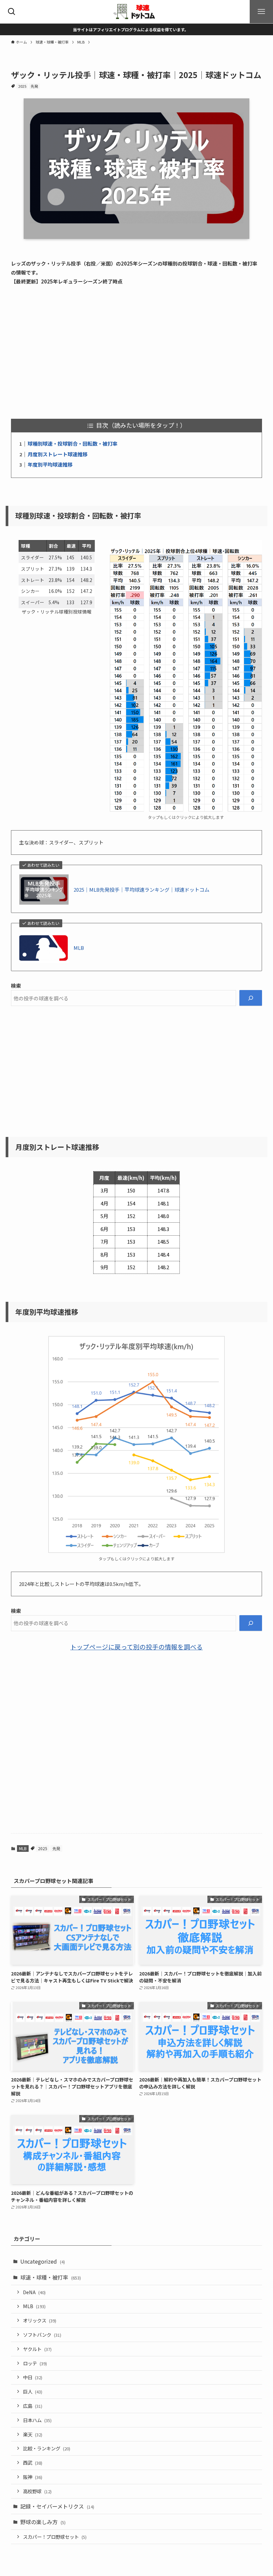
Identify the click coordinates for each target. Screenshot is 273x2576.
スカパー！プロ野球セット (55, 2537)
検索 (16, 986)
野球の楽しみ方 (43, 2522)
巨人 (33, 2391)
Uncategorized (43, 2261)
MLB (79, 948)
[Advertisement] (136, 352)
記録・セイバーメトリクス (57, 2506)
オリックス (40, 2320)
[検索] (251, 998)
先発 (34, 86)
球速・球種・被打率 (51, 2277)
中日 (33, 2377)
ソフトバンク (42, 2335)
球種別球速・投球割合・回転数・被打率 (73, 444)
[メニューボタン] (261, 12)
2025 (22, 86)
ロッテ (35, 2363)
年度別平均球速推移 (50, 464)
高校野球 (37, 2491)
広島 (33, 2406)
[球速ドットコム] (136, 12)
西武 (33, 2463)
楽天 (33, 2434)
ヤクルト (37, 2349)
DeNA (34, 2292)
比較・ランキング (47, 2448)
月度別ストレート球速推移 (58, 454)
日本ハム (37, 2420)
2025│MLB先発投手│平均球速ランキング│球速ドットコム (141, 890)
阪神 (33, 2477)
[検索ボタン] (12, 12)
